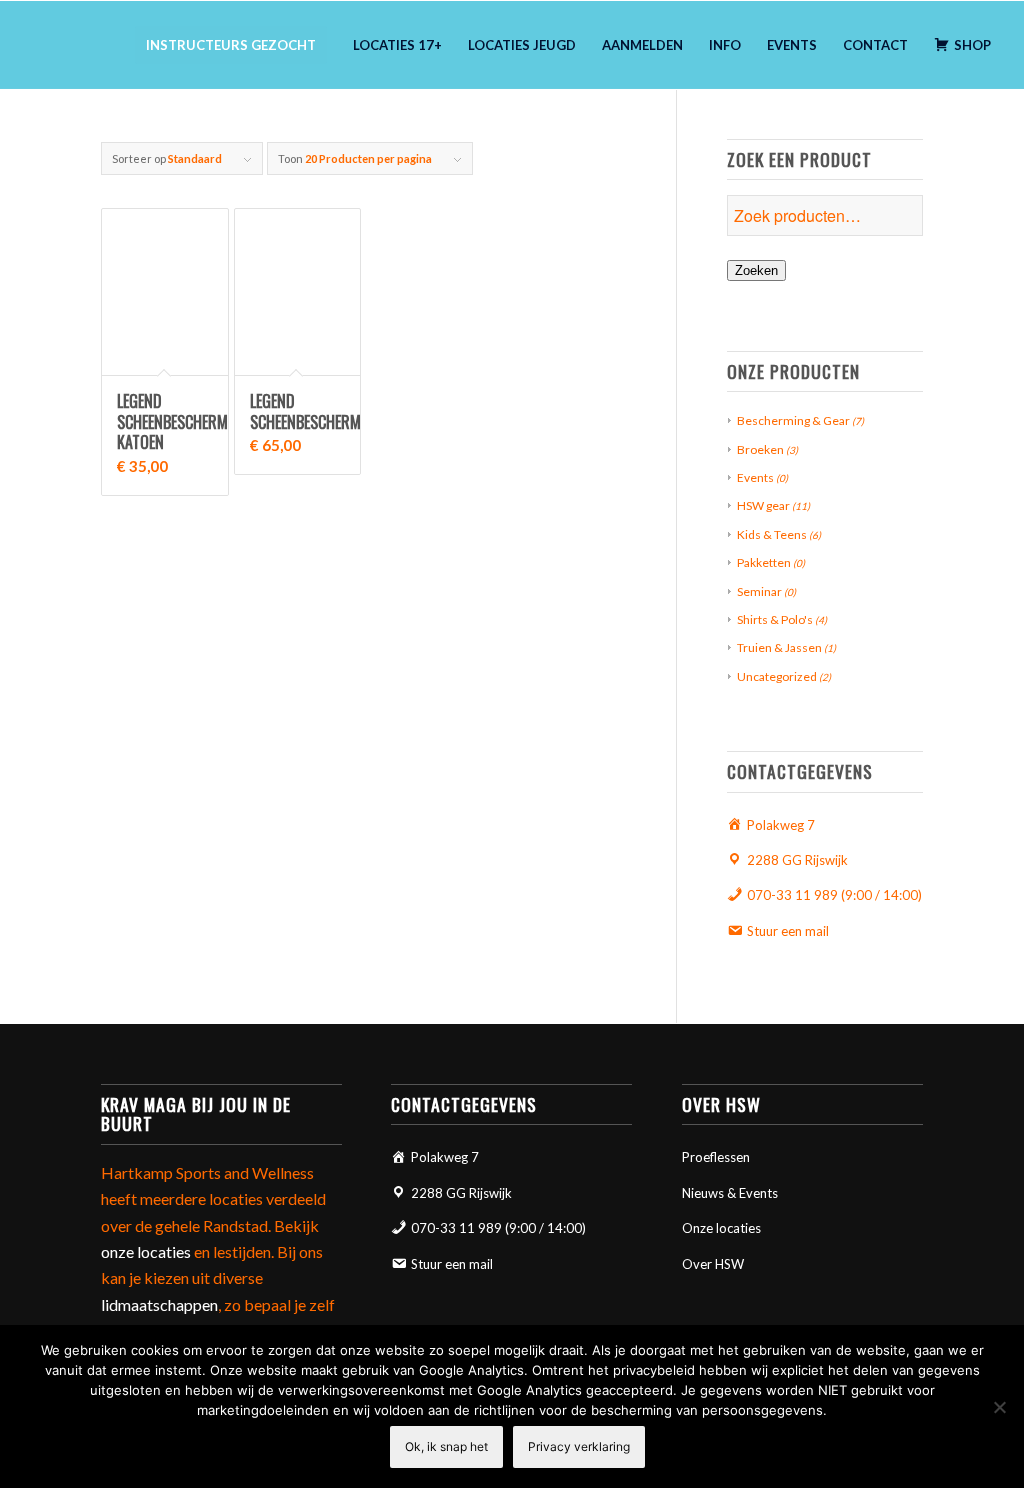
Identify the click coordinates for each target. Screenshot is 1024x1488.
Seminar (759, 591)
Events (755, 477)
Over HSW (713, 1264)
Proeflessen (716, 1157)
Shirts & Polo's (775, 619)
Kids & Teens (772, 534)
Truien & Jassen (779, 647)
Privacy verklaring (579, 1446)
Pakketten (764, 562)
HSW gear (763, 505)
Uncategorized (777, 676)
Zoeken (756, 270)
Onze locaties (721, 1228)
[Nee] (999, 1407)
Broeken (760, 449)
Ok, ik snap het (446, 1446)
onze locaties (146, 1251)
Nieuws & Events (730, 1193)
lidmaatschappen (159, 1304)
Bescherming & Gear (793, 420)
